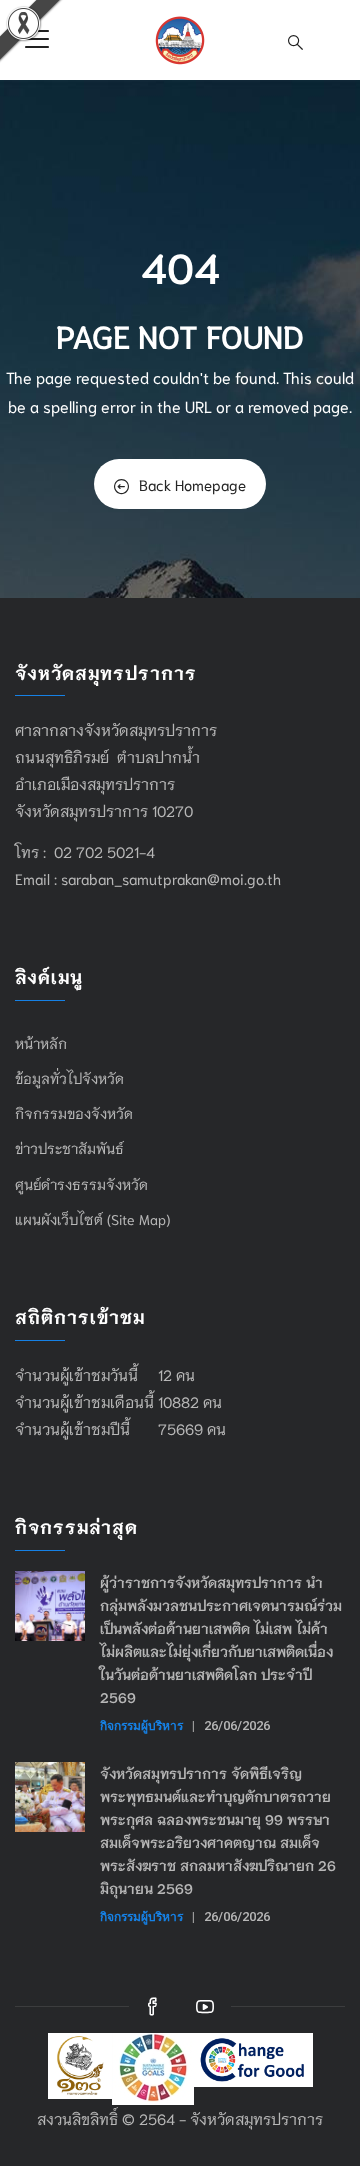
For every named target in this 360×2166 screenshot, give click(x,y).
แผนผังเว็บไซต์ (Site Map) (92, 1219)
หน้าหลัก (41, 1043)
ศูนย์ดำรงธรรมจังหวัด (81, 1184)
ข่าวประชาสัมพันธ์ (69, 1148)
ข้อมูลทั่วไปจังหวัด (69, 1078)
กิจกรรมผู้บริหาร (141, 1725)
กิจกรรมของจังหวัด (74, 1113)
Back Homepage (192, 484)
